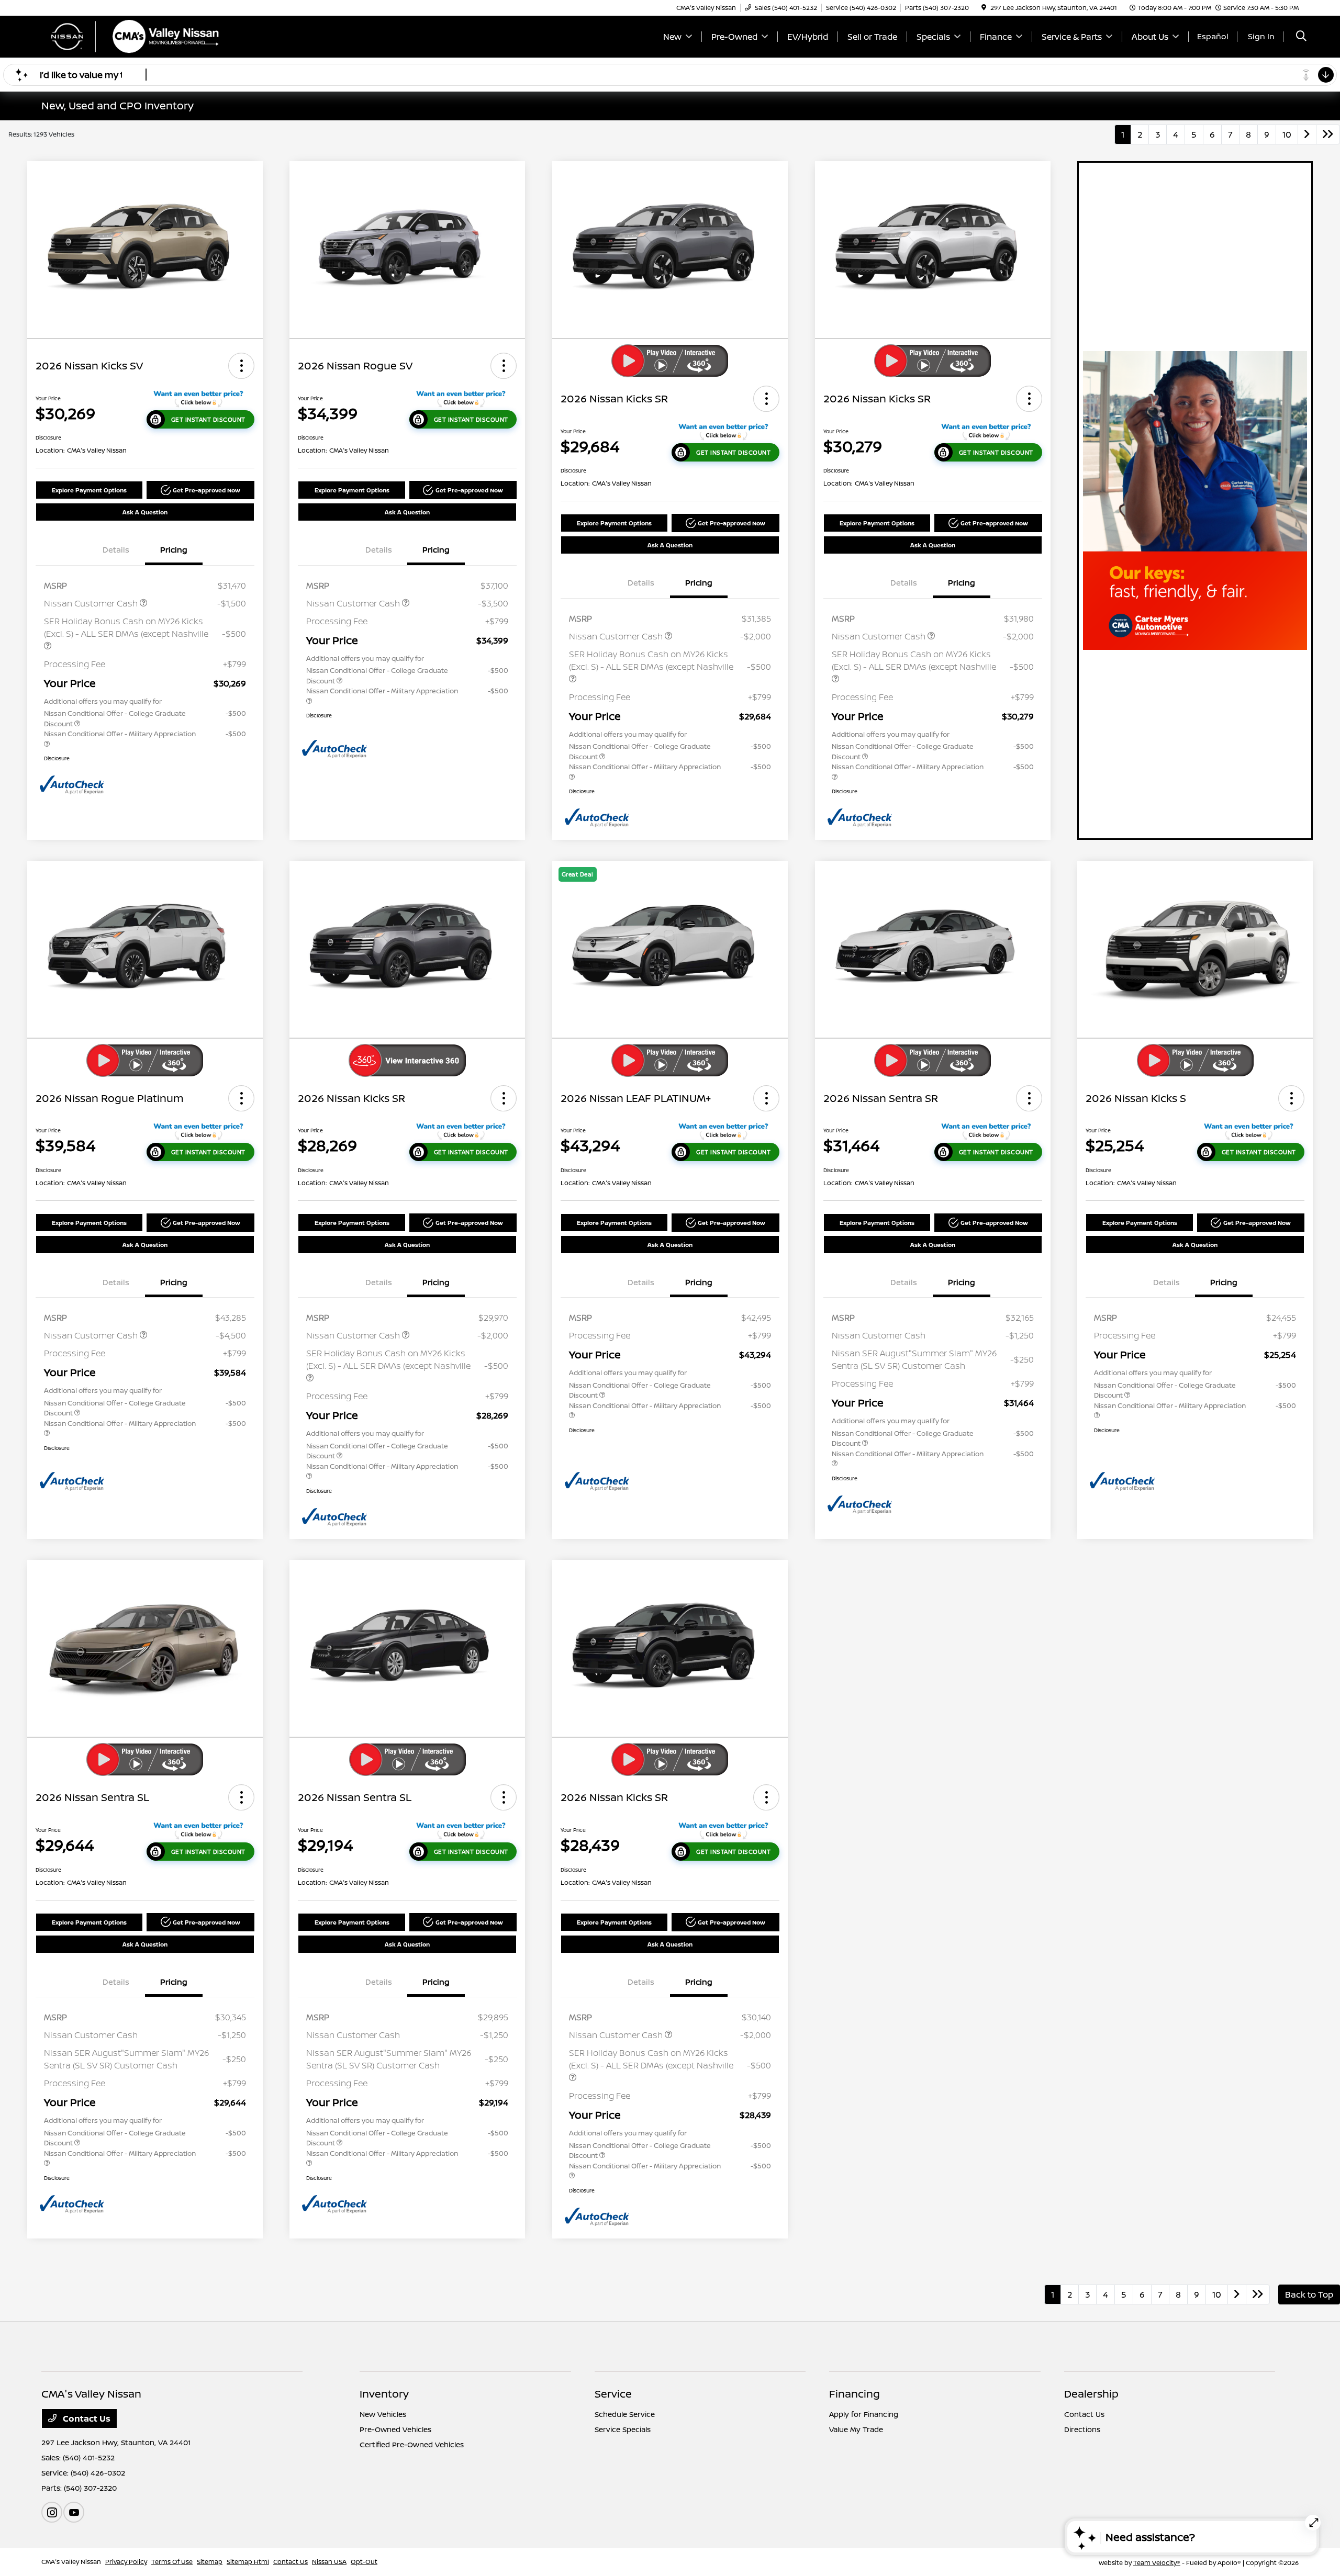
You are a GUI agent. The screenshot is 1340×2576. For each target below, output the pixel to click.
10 (1287, 134)
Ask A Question (145, 512)
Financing (855, 2394)
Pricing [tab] (174, 550)
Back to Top (1309, 2294)
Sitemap (210, 2562)
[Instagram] (52, 2512)
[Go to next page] (1307, 134)
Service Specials (623, 2429)
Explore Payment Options (89, 490)
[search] (1301, 37)
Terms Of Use (172, 2562)
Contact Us (86, 2418)
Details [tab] (116, 550)
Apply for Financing (864, 2414)
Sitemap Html (248, 2562)
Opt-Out (364, 2562)
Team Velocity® (1157, 2563)
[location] (984, 8)
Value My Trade (856, 2429)
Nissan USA (329, 2562)
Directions (1082, 2429)
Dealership (1091, 2394)
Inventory (384, 2394)
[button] (241, 366)
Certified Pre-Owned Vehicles (412, 2444)
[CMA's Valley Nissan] (131, 36)
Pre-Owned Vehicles (395, 2429)
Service (613, 2394)
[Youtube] (74, 2512)
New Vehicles (383, 2414)
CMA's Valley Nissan (71, 2562)
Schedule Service (625, 2414)
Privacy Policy (126, 2562)
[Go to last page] (1328, 134)
